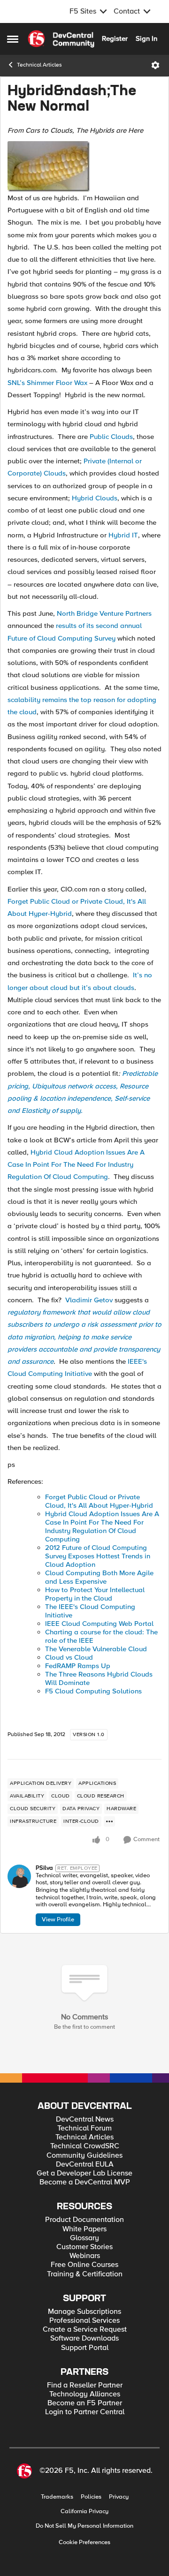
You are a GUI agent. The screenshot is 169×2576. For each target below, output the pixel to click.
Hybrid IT (123, 535)
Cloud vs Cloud (69, 1657)
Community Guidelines (84, 2156)
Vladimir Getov (89, 1300)
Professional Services (84, 2321)
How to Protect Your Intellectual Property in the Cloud (95, 1594)
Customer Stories (84, 2247)
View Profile (58, 1919)
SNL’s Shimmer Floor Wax (47, 383)
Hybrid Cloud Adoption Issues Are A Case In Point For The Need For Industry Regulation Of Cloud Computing (76, 1165)
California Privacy (84, 2512)
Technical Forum (84, 2128)
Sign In (146, 38)
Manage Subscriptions (84, 2312)
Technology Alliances (85, 2394)
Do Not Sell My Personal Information (84, 2526)
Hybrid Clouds (95, 498)
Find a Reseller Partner (85, 2385)
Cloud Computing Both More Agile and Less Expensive (99, 1577)
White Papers (84, 2229)
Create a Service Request (85, 2330)
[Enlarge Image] (84, 166)
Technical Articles (39, 65)
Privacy (119, 2497)
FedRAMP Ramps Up (78, 1666)
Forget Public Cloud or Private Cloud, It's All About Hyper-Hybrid (99, 1501)
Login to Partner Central (85, 2412)
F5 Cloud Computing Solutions (93, 1691)
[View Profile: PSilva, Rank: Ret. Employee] (19, 1876)
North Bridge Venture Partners (104, 613)
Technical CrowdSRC (85, 2146)
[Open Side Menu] (13, 39)
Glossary (84, 2238)
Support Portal (85, 2348)
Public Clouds (111, 437)
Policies (91, 2497)
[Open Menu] (155, 65)
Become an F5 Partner (85, 2403)
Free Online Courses (84, 2265)
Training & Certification (85, 2274)
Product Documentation (84, 2220)
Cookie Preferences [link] (84, 2542)
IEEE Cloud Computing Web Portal (99, 1624)
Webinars (85, 2256)
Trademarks (57, 2497)
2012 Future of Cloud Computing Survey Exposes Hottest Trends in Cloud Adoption (98, 1556)
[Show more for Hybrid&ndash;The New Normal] (109, 1821)
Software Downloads (84, 2338)
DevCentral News (85, 2119)
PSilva (44, 1868)
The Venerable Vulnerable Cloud (96, 1649)
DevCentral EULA (85, 2164)
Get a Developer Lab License (84, 2173)
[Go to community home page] (61, 39)
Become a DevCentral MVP (85, 2182)
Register (115, 38)
